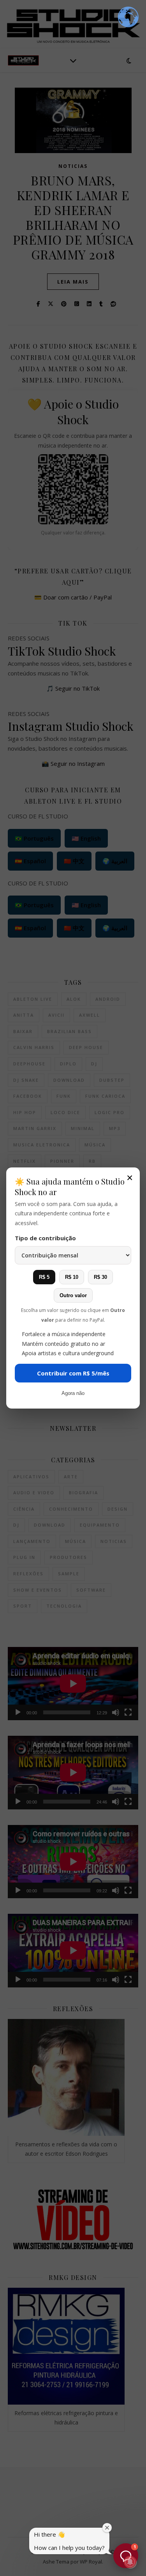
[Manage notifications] (130, 2562)
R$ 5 (44, 1277)
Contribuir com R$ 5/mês (73, 1373)
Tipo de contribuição (45, 1238)
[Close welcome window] (107, 2528)
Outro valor (73, 1295)
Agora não (73, 1393)
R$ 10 (72, 1277)
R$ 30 (100, 1277)
